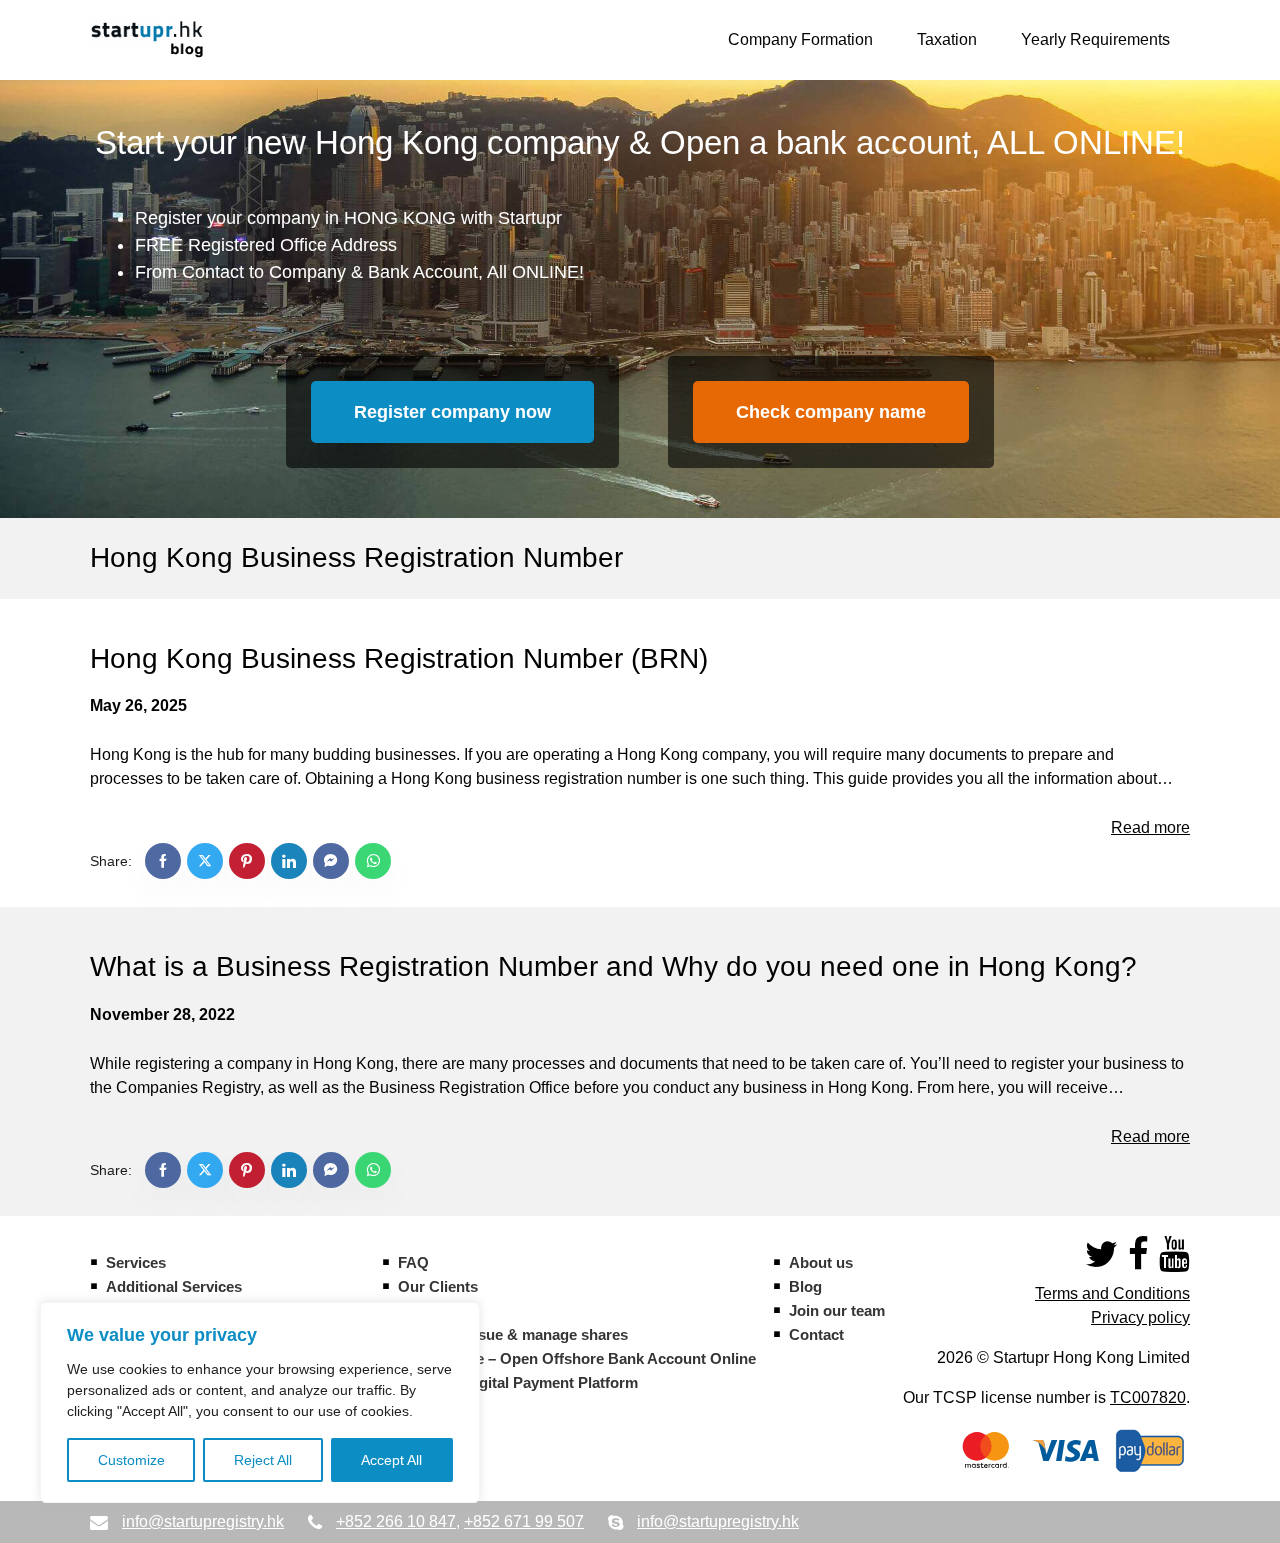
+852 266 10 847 (396, 1521)
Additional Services (174, 1286)
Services (136, 1262)
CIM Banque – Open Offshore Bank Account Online (577, 1358)
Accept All (391, 1460)
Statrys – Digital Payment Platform (518, 1382)
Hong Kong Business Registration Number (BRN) (399, 658)
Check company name (831, 412)
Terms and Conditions (1112, 1293)
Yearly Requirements (1095, 39)
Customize (131, 1460)
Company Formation (800, 39)
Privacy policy (1140, 1317)
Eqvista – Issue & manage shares (513, 1334)
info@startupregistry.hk (203, 1521)
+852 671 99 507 (524, 1521)
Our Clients (438, 1286)
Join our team (837, 1310)
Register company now (452, 412)
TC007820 (1148, 1397)
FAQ (413, 1262)
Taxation (947, 39)
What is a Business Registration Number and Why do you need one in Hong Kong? (613, 966)
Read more (1150, 827)
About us (821, 1262)
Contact (816, 1334)
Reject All (263, 1460)
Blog (805, 1286)
